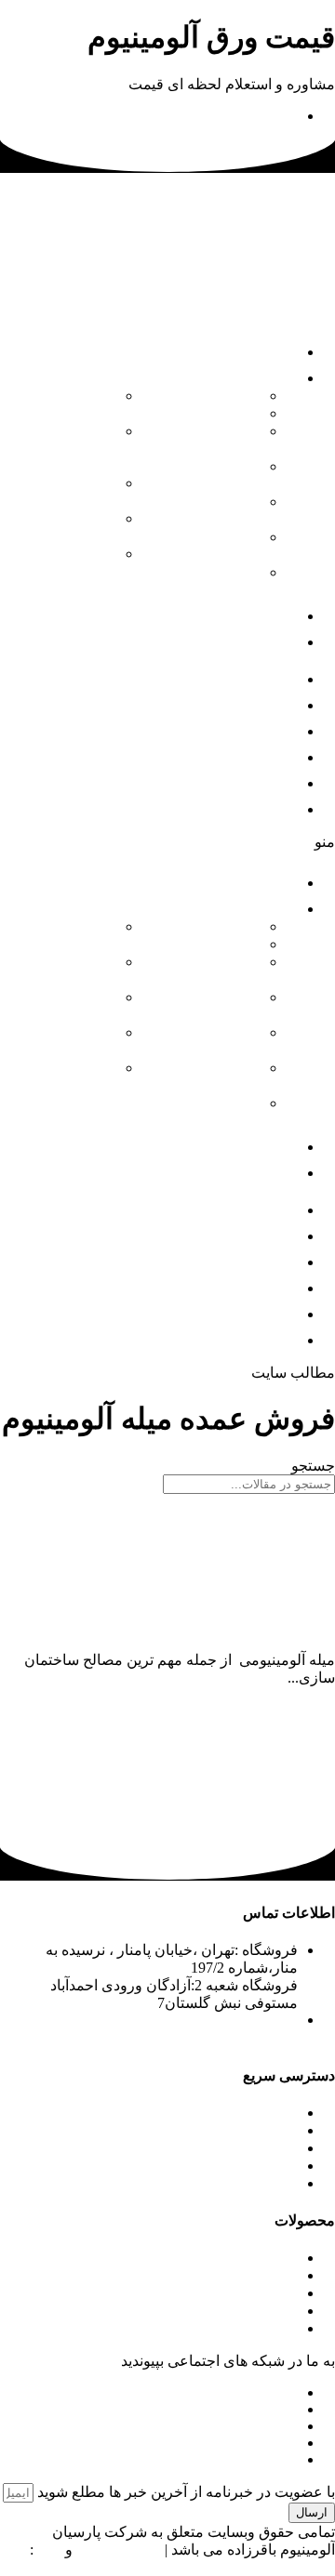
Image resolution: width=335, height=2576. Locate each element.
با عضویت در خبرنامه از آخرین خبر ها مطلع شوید (184, 2492)
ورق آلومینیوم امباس (216, 581)
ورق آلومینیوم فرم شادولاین (72, 562)
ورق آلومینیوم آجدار (72, 404)
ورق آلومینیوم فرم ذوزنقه (216, 510)
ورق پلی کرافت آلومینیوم (66, 492)
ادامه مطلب (298, 1695)
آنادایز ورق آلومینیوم (226, 440)
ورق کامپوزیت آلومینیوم (70, 527)
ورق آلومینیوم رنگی (216, 475)
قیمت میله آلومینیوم (273, 1642)
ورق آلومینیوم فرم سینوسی (216, 546)
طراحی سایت (119, 2550)
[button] (167, 842)
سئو (49, 2550)
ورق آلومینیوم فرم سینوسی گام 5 (63, 448)
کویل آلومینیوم (216, 926)
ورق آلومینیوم (218, 944)
